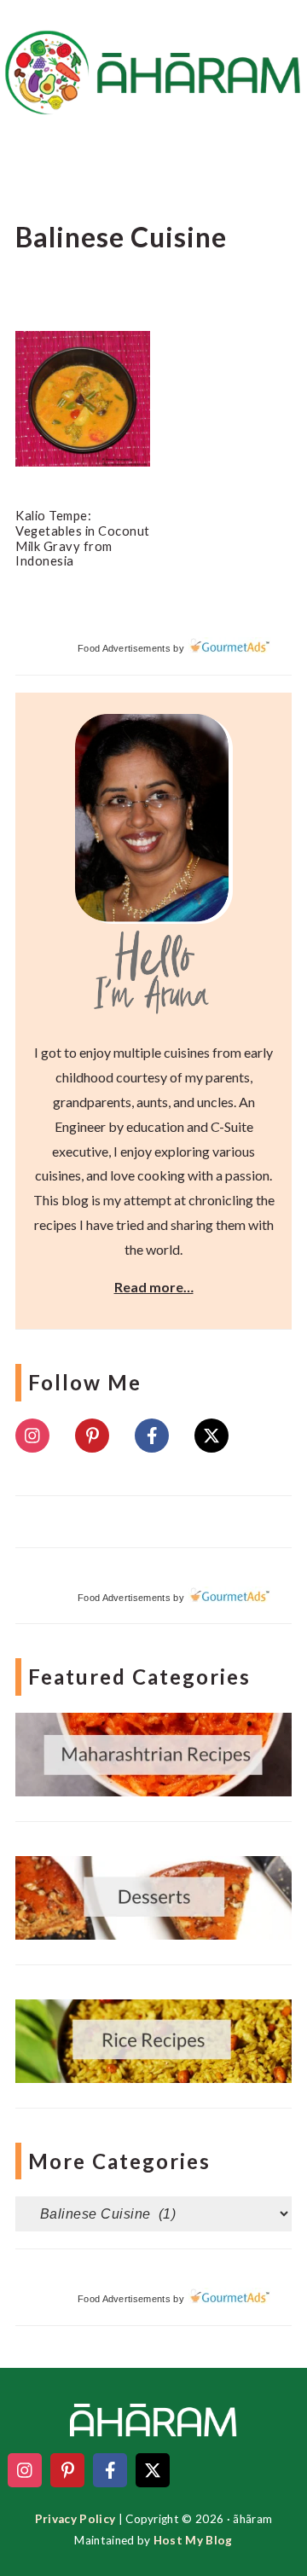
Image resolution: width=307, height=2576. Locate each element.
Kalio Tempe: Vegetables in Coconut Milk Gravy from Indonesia (83, 538)
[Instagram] (32, 1436)
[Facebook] (152, 1436)
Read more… (154, 1287)
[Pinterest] (92, 1436)
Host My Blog (193, 2540)
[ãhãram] (153, 99)
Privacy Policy (75, 2519)
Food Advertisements (124, 648)
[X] (211, 1436)
